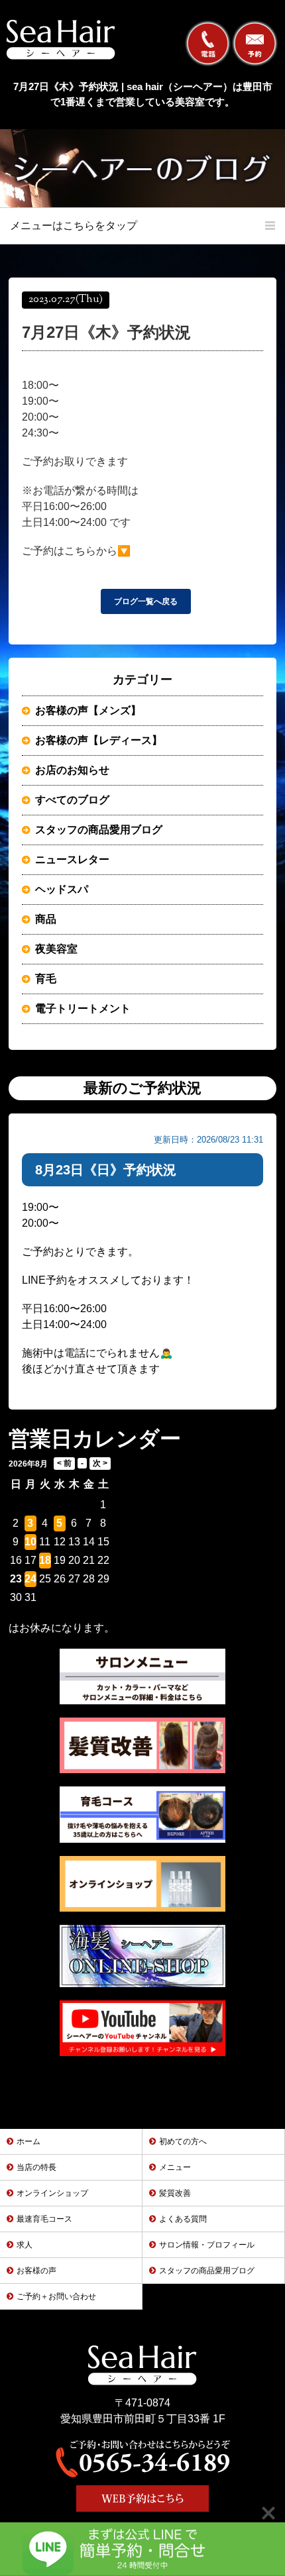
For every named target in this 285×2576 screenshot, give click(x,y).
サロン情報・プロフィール (207, 2245)
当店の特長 (36, 2167)
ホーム (28, 2141)
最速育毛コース (44, 2219)
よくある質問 (183, 2219)
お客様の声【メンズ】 (88, 710)
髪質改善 (175, 2193)
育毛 (46, 979)
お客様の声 (36, 2271)
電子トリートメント (83, 1008)
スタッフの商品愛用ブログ (99, 830)
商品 (46, 919)
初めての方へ (183, 2141)
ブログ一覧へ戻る (146, 601)
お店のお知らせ (72, 770)
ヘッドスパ (62, 889)
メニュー (175, 2167)
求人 (25, 2245)
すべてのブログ (72, 800)
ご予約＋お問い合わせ (56, 2296)
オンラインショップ (52, 2193)
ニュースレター (72, 859)
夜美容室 (56, 949)
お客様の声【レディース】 (99, 740)
